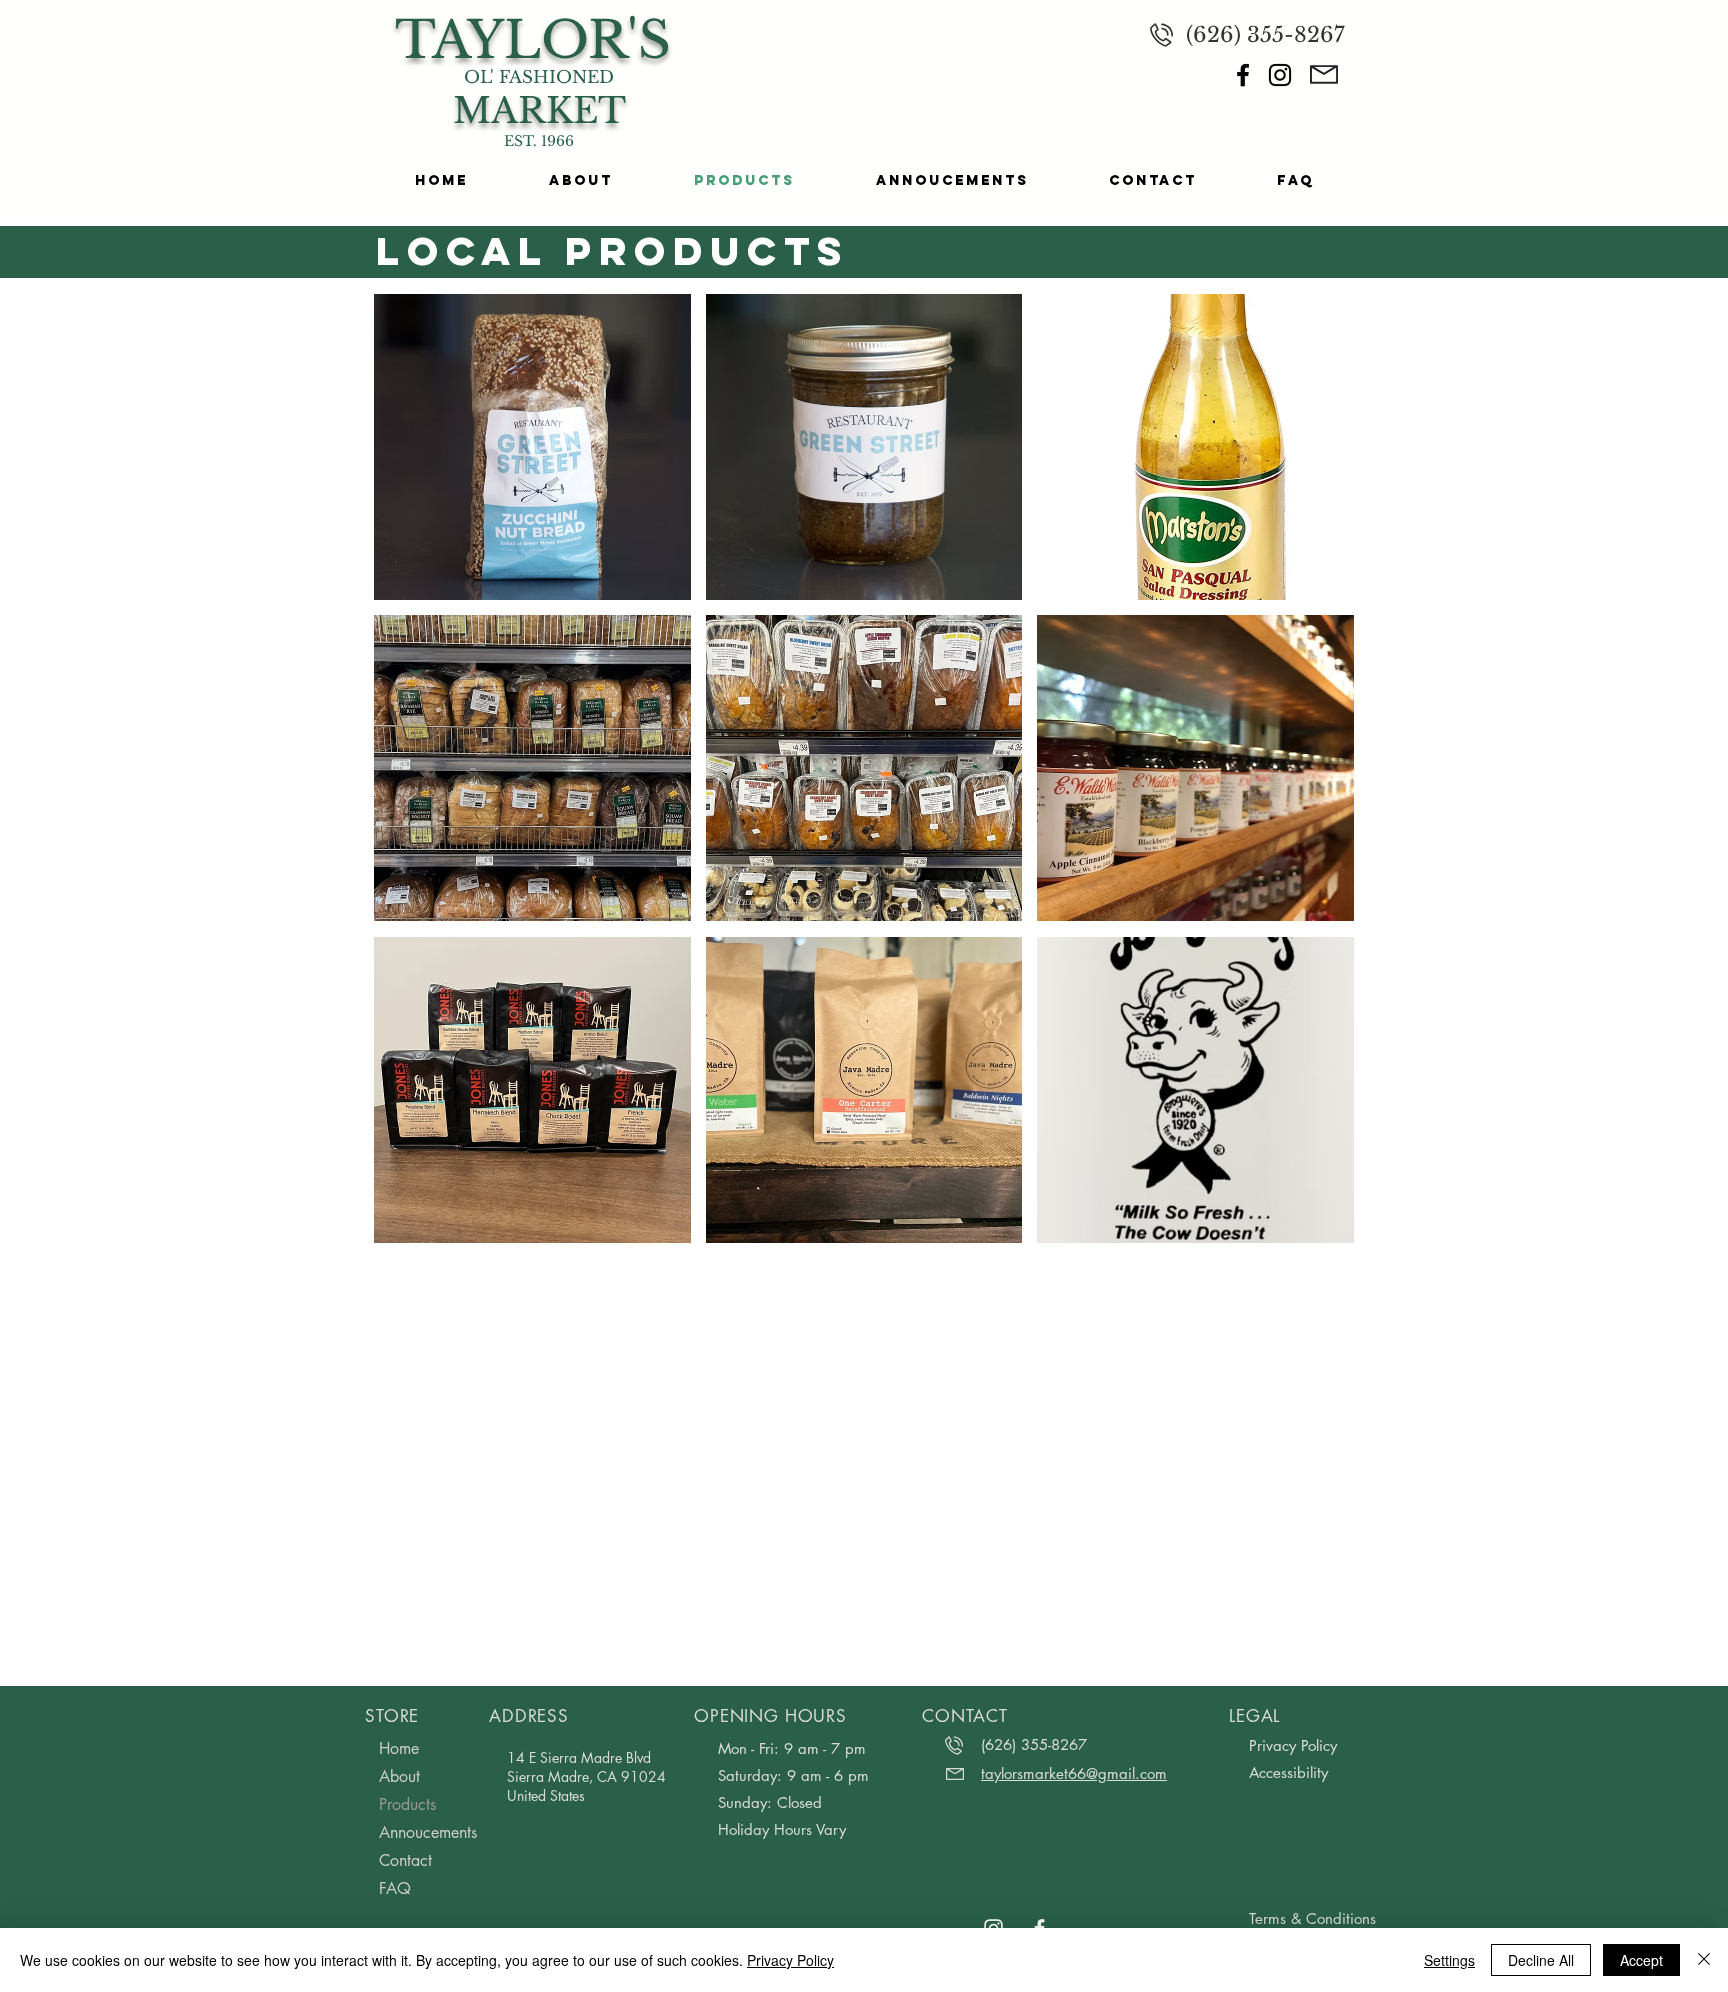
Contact (405, 1860)
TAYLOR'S (533, 40)
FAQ (395, 1888)
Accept (1641, 1960)
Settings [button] (1449, 1960)
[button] (532, 447)
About (399, 1776)
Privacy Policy (790, 1960)
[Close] (1704, 1960)
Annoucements (428, 1832)
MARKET (539, 110)
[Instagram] (1280, 75)
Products (407, 1804)
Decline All (1541, 1960)
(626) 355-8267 (1265, 35)
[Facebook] (1243, 75)
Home (399, 1748)
